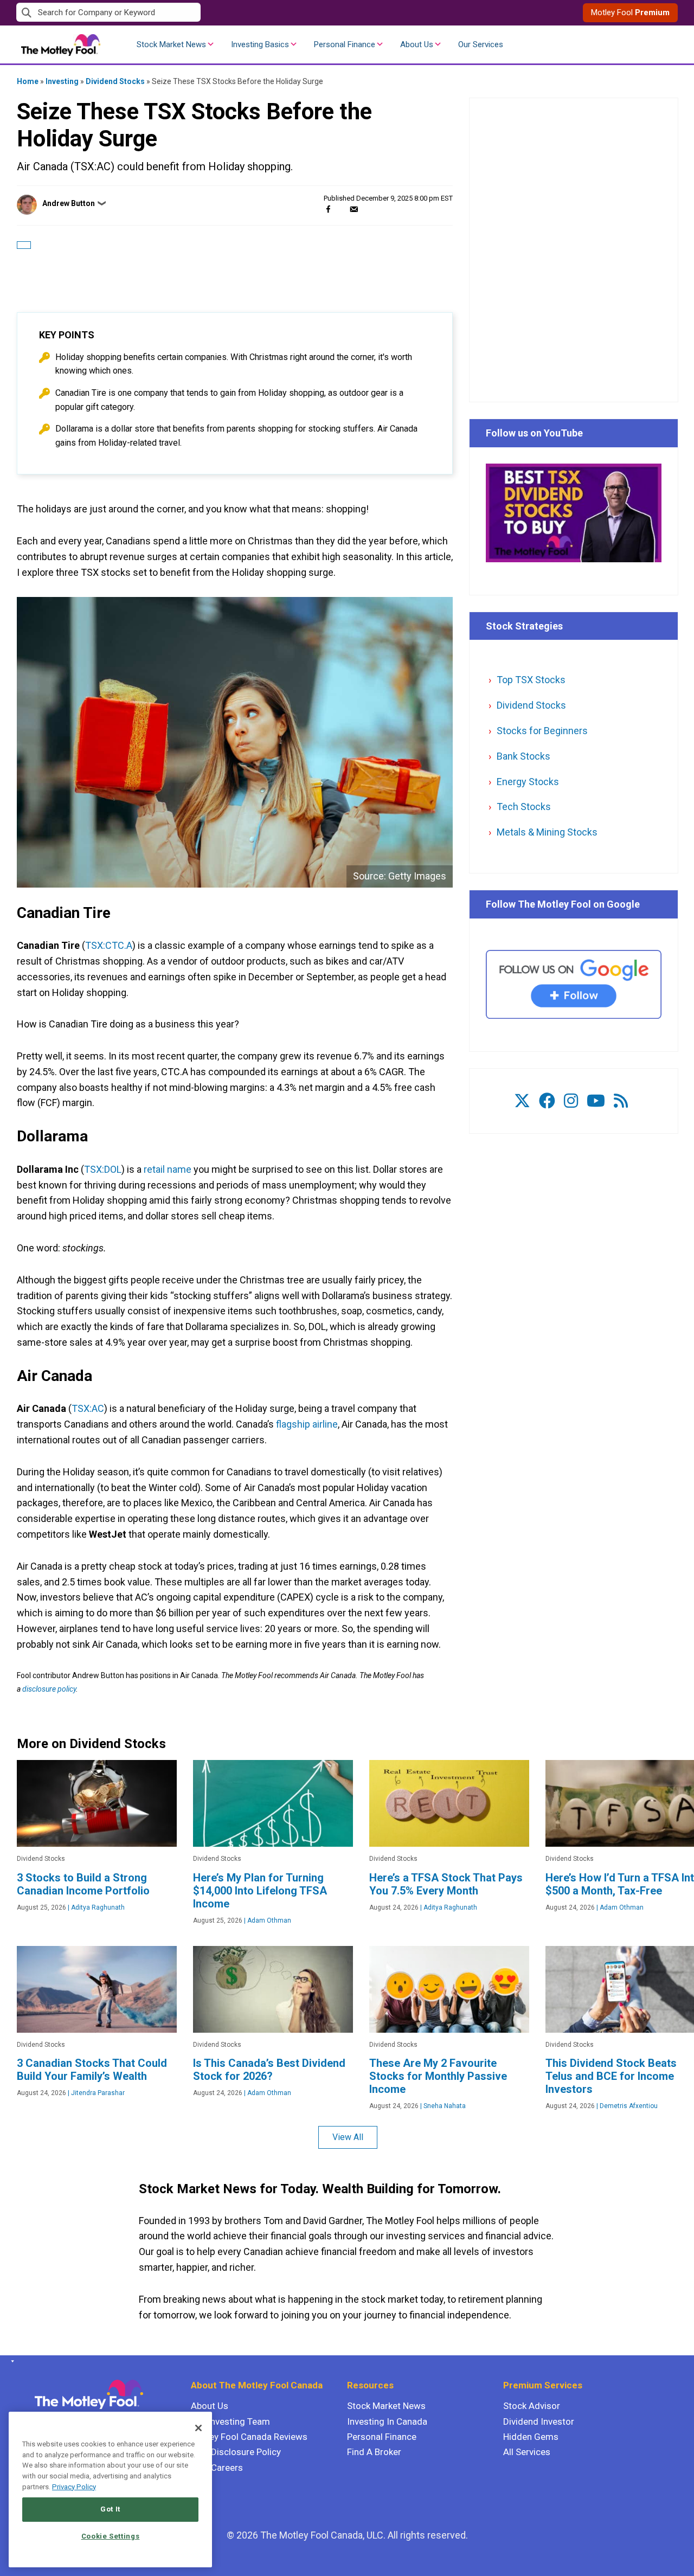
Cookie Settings (111, 2536)
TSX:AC (88, 1408)
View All (348, 2137)
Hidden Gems (531, 2437)
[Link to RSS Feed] (621, 1101)
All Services (527, 2452)
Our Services (481, 44)
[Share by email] (354, 209)
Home (28, 81)
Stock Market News (171, 44)
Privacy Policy (74, 2487)
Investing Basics (260, 44)
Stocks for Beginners (542, 731)
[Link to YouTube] (596, 1101)
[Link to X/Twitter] (522, 1101)
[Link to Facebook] (547, 1101)
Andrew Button (69, 203)
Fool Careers (217, 2468)
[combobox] (182, 13)
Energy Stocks (528, 782)
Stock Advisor (532, 2406)
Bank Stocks (523, 756)
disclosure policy (49, 1689)
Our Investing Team (230, 2421)
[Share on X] (341, 209)
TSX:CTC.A (109, 945)
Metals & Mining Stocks (547, 832)
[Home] (11, 2361)
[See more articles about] (24, 245)
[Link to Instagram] (571, 1101)
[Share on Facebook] (328, 209)
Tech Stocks (524, 807)
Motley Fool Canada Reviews (249, 2437)
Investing (62, 81)
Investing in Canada (387, 2421)
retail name (168, 1169)
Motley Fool (630, 12)
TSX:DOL (103, 1169)
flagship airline (307, 1424)
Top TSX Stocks (531, 680)
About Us (417, 44)
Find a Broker (374, 2452)
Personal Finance (345, 44)
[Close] (198, 2428)
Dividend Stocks (115, 81)
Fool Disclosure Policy (236, 2452)
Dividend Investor (539, 2421)
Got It (110, 2509)
